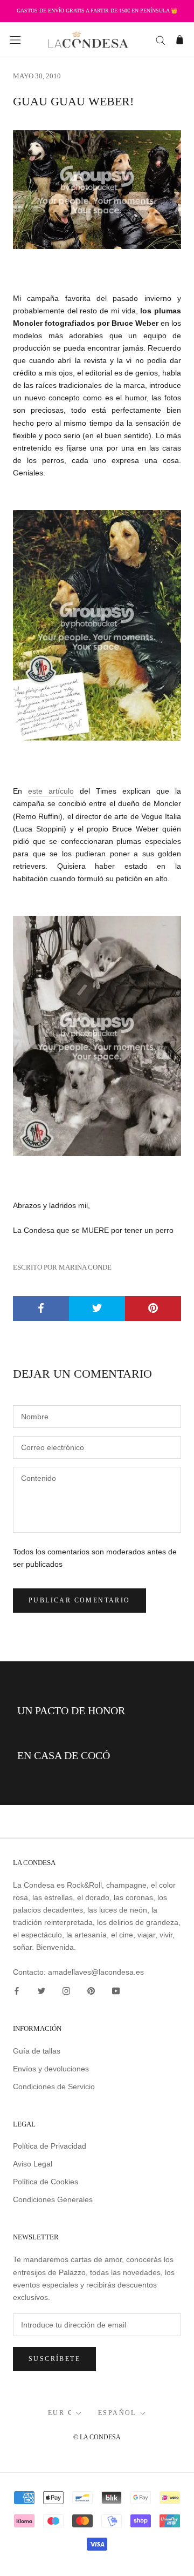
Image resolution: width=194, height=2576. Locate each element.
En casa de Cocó (64, 1755)
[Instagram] (66, 1991)
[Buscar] (161, 40)
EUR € (60, 2413)
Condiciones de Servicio (54, 2087)
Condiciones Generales (53, 2199)
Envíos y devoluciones (51, 2069)
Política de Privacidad (50, 2146)
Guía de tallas (37, 2051)
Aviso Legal (33, 2164)
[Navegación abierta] (15, 40)
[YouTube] (116, 1991)
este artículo (51, 791)
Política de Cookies (46, 2182)
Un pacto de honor (71, 1710)
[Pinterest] (91, 1991)
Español (117, 2413)
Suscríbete (54, 2359)
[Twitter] (41, 1991)
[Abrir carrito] (180, 40)
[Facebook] (17, 1991)
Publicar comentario (79, 1600)
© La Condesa (97, 2437)
